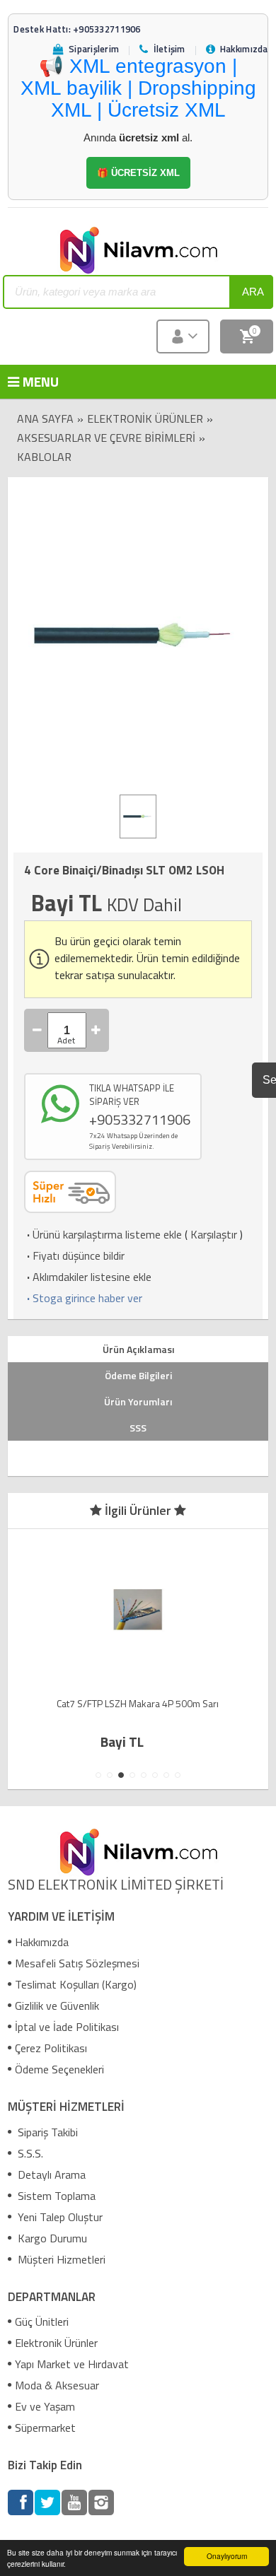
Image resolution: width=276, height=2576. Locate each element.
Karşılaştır (214, 1234)
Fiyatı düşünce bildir (74, 1255)
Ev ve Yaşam (45, 2406)
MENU (30, 381)
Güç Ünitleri (42, 2322)
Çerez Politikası (51, 2048)
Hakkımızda (42, 1942)
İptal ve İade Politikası (67, 2027)
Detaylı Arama (50, 2174)
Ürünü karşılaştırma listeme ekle (103, 1234)
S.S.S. (29, 2153)
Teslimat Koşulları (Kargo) (76, 1984)
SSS (138, 1428)
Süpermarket (45, 2428)
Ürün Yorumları (138, 1401)
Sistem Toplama (55, 2196)
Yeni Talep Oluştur (59, 2217)
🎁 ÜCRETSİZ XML (138, 173)
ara (253, 292)
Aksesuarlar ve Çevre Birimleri (106, 438)
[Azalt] (38, 1030)
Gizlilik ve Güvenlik (57, 2006)
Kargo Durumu (51, 2238)
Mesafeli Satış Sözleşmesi (77, 1963)
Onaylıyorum (227, 2556)
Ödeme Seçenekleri (59, 2069)
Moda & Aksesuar (57, 2385)
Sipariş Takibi (46, 2132)
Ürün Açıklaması (138, 1349)
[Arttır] (96, 1030)
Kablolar (44, 457)
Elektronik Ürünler (145, 418)
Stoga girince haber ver (83, 1298)
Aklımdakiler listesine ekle (88, 1277)
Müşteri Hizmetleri (60, 2259)
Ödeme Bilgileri (138, 1375)
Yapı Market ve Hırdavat (72, 2364)
